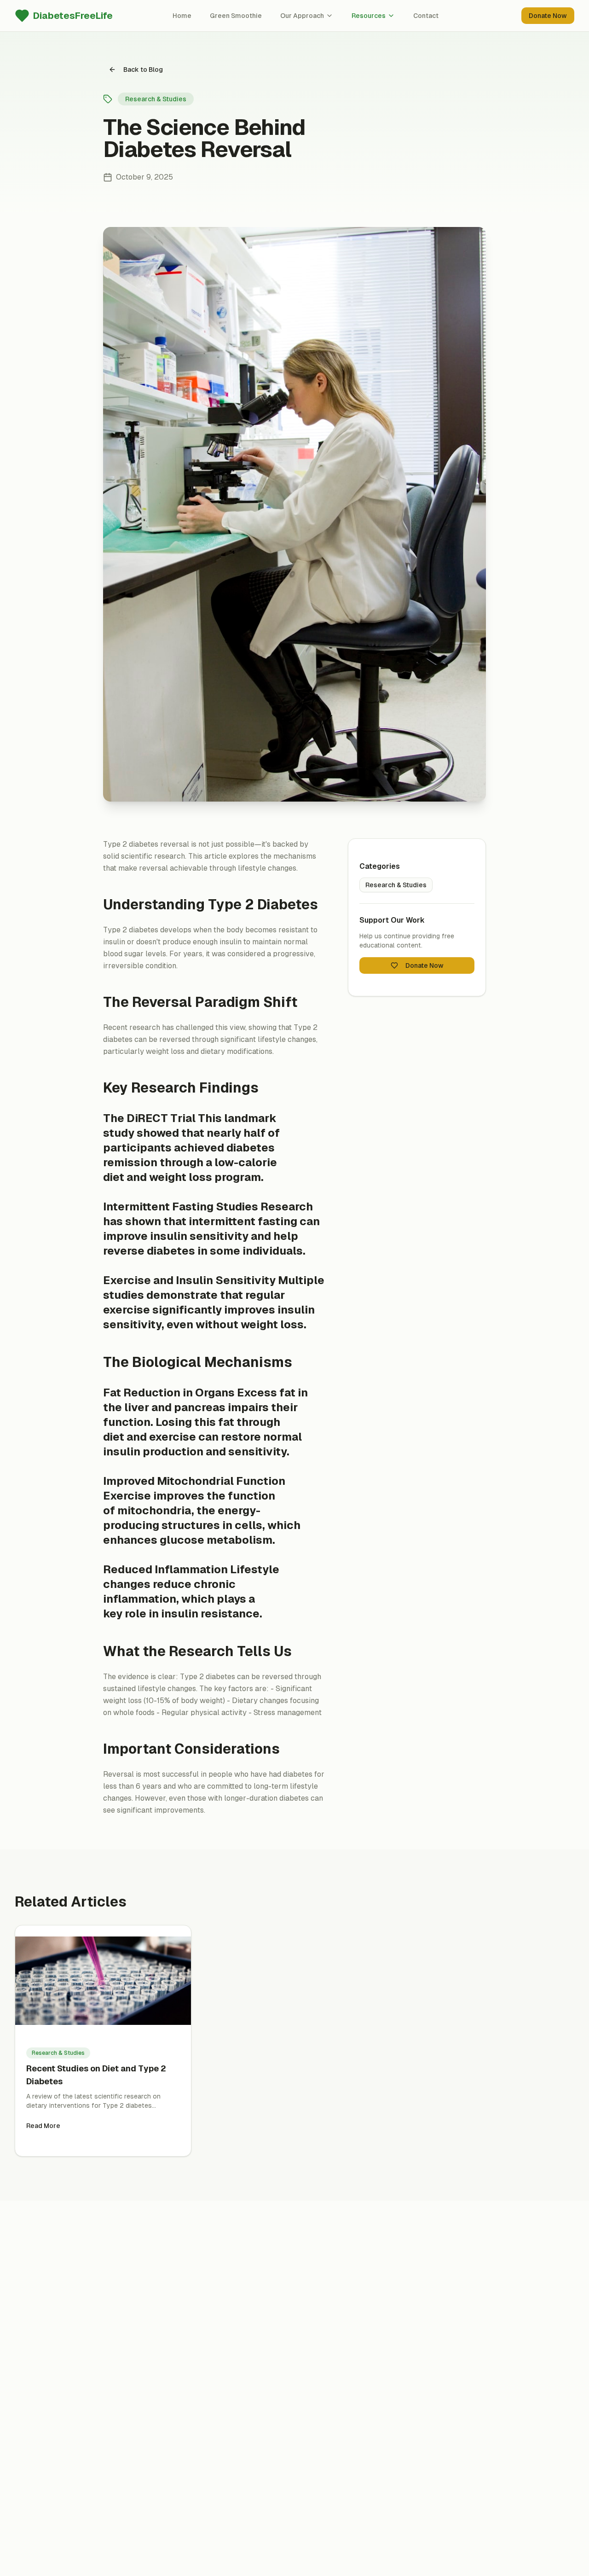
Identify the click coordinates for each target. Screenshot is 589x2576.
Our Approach (302, 16)
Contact (426, 16)
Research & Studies (396, 885)
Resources (369, 16)
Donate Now (548, 16)
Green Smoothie (236, 16)
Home (182, 16)
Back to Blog (143, 70)
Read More (43, 2126)
